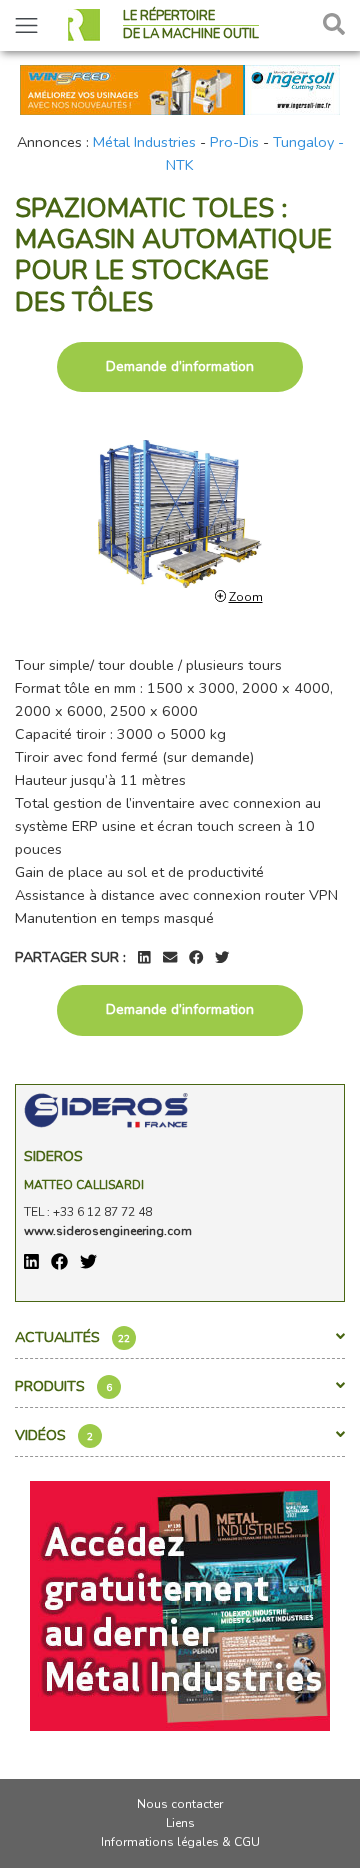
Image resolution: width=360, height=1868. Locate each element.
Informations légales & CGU (180, 1842)
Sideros (53, 1156)
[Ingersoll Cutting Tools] (180, 88)
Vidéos (54, 1435)
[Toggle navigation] (26, 25)
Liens (180, 1823)
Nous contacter (180, 1804)
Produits (63, 1386)
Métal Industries (144, 142)
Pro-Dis (234, 142)
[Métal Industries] (180, 1604)
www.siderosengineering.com (108, 1231)
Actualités (72, 1337)
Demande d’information (180, 366)
